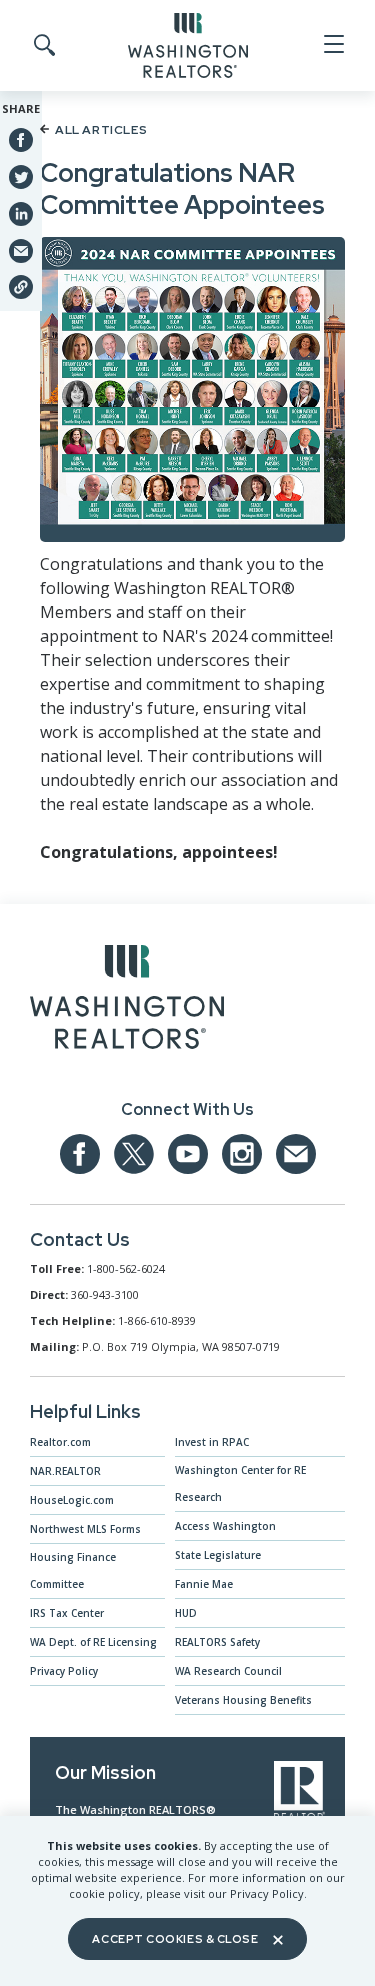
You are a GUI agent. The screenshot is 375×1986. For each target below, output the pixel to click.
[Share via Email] (21, 250)
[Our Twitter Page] (134, 1154)
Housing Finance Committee (73, 1570)
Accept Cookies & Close (175, 1939)
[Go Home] (188, 44)
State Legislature (218, 1555)
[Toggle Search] (43, 46)
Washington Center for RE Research (240, 1483)
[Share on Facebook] (21, 140)
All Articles (101, 130)
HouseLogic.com (72, 1500)
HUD (186, 1613)
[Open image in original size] (127, 1001)
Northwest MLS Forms (85, 1529)
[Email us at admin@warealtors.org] (296, 1154)
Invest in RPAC (212, 1442)
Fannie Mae (204, 1584)
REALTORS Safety (217, 1642)
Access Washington (225, 1526)
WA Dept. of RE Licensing (93, 1642)
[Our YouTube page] (188, 1154)
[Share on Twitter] (21, 176)
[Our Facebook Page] (80, 1154)
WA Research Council (228, 1671)
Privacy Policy (64, 1671)
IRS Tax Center (67, 1613)
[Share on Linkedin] (21, 213)
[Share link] (21, 287)
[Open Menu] (332, 45)
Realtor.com (60, 1442)
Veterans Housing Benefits (243, 1700)
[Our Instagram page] (242, 1154)
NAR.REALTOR (65, 1471)
